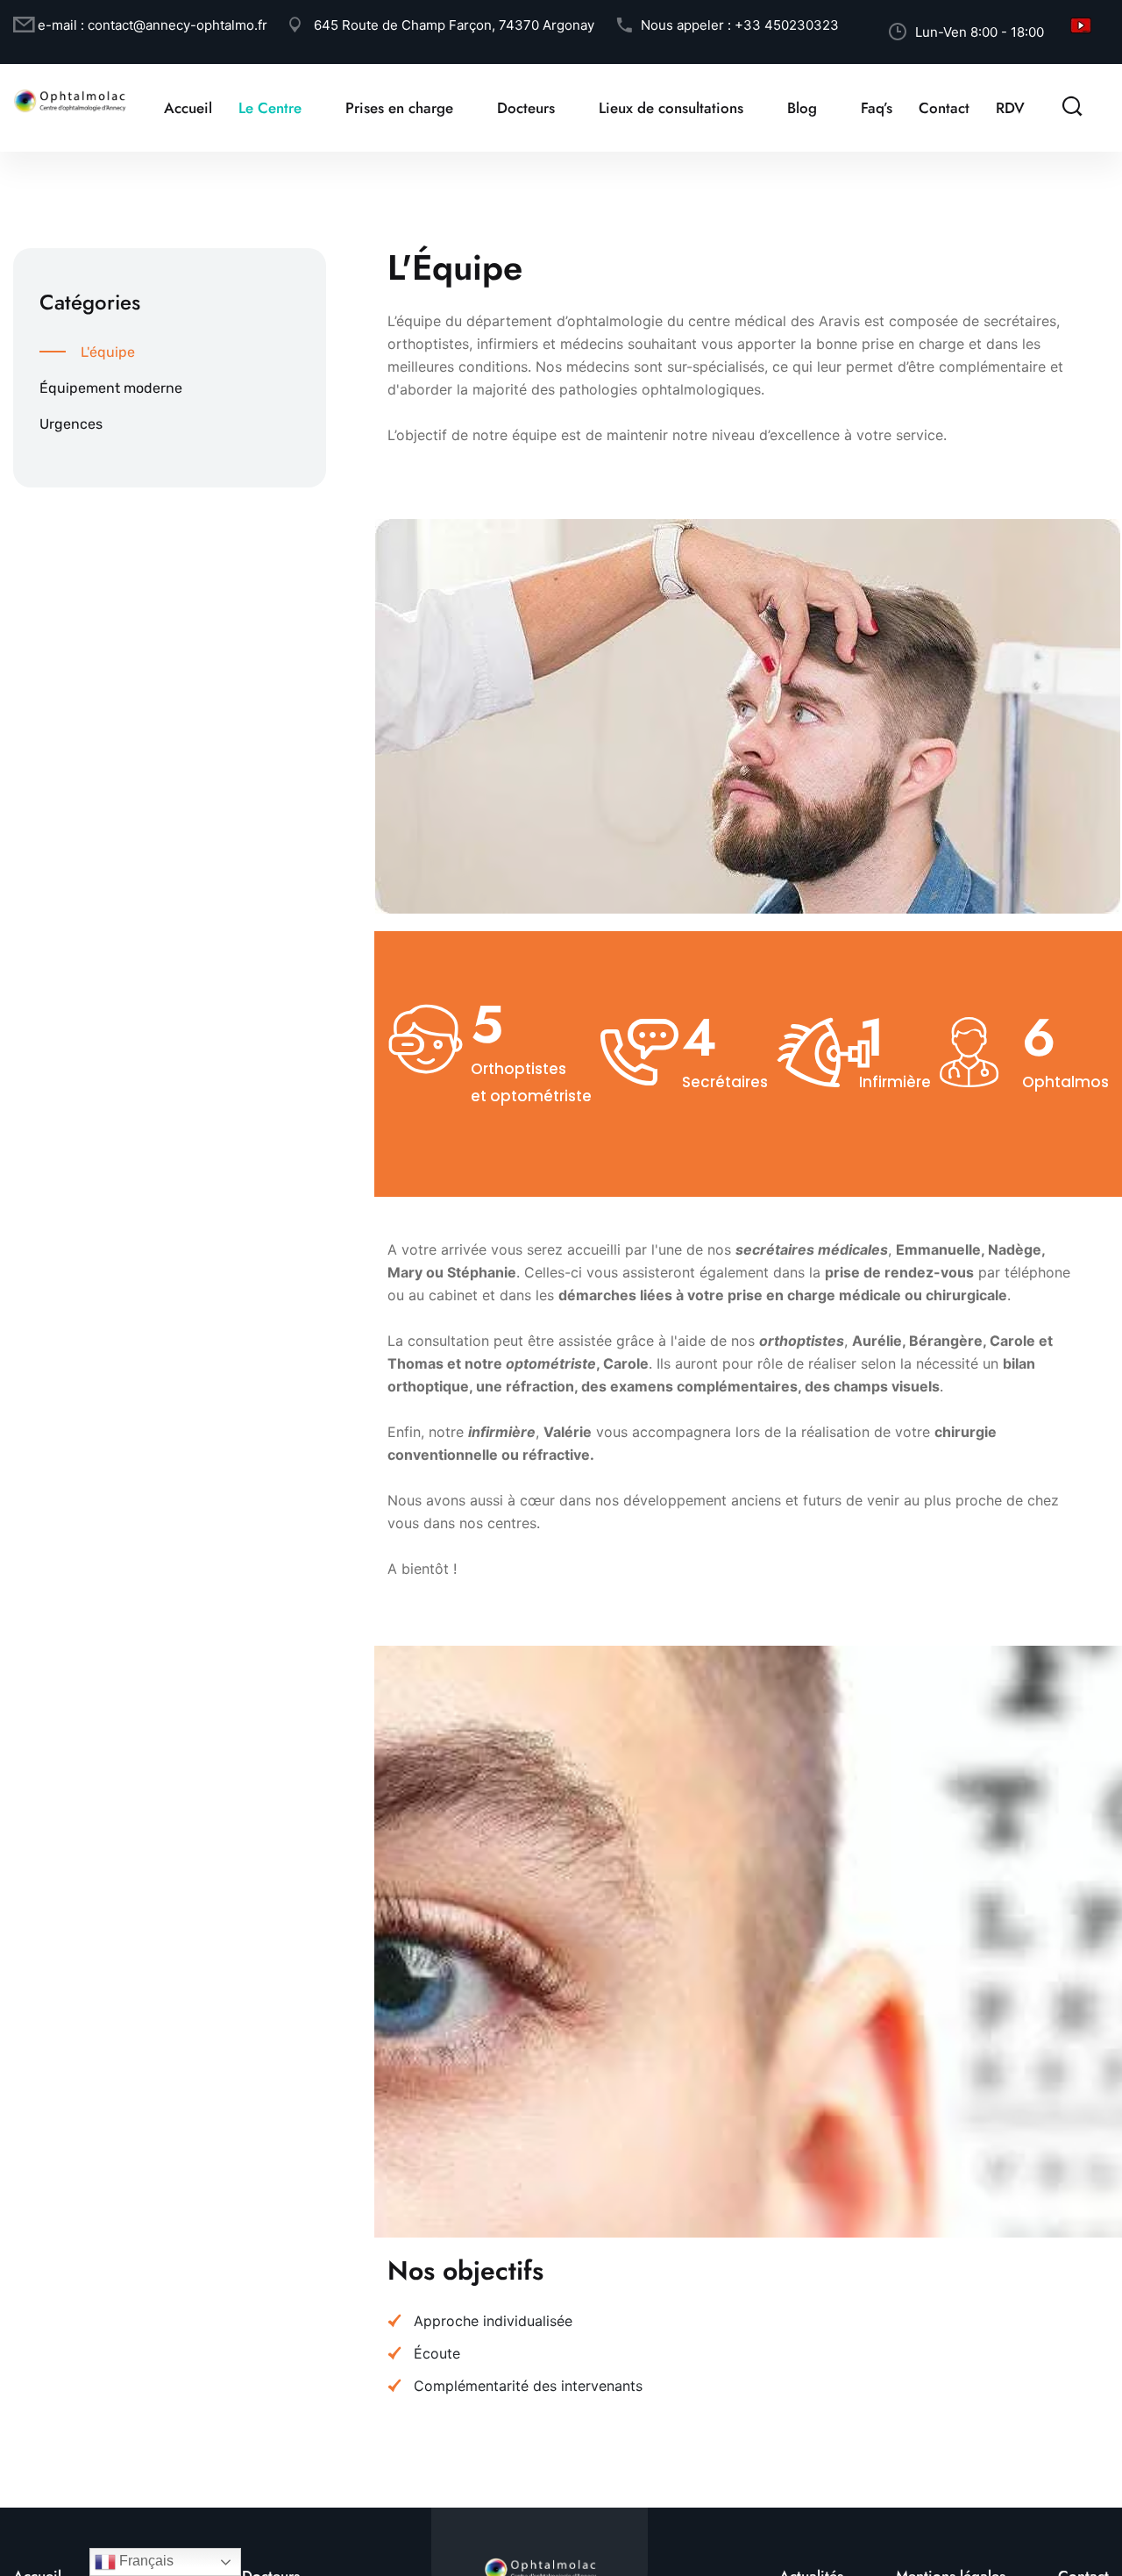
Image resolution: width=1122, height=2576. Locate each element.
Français (145, 2561)
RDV (1010, 108)
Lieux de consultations (671, 108)
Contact (944, 108)
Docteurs (526, 108)
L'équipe (108, 352)
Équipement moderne (111, 388)
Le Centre (270, 108)
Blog (802, 108)
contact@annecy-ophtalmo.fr (178, 25)
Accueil (188, 108)
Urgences (71, 424)
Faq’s (877, 108)
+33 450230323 (787, 25)
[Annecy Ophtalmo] (70, 99)
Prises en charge (399, 108)
